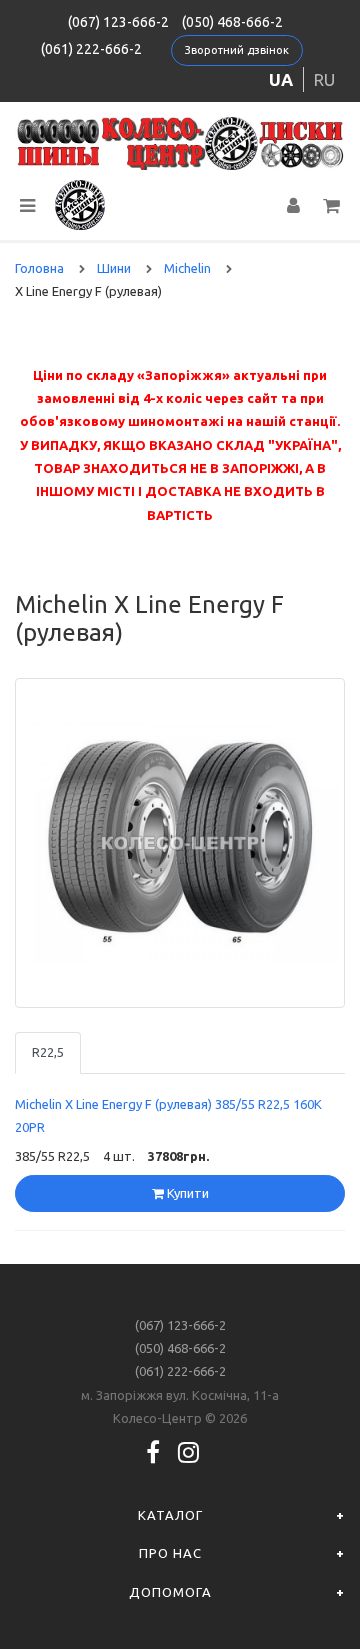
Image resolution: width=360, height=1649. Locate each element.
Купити (186, 1193)
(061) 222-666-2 (91, 49)
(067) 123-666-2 (118, 22)
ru (324, 79)
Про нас (170, 1553)
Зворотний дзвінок (237, 50)
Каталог (170, 1515)
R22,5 (48, 1052)
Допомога (170, 1592)
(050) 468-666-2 (232, 22)
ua (281, 79)
